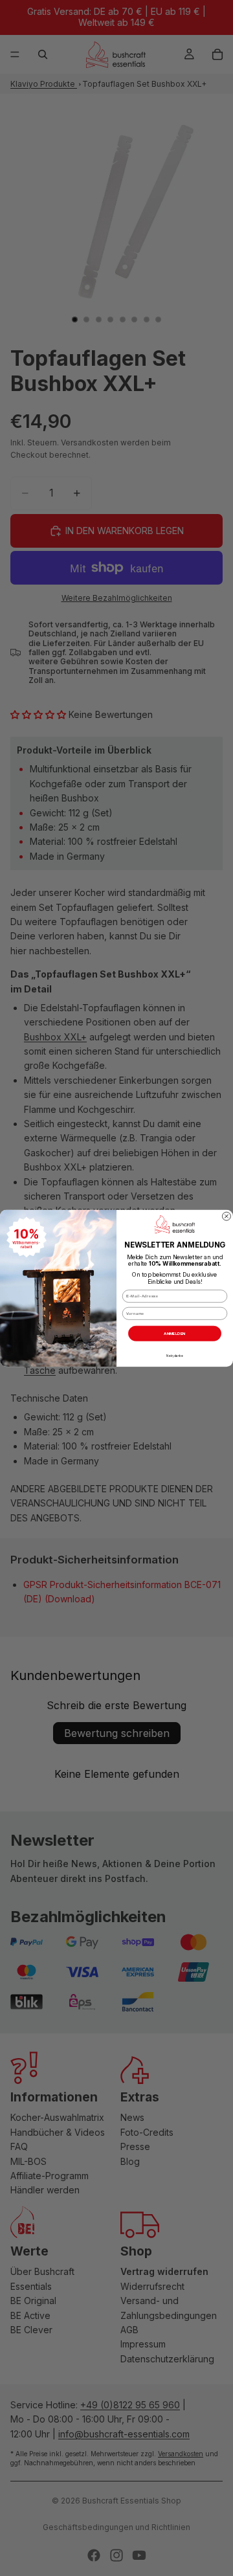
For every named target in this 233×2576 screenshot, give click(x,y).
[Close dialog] (226, 1216)
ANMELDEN (174, 1333)
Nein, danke (174, 1355)
